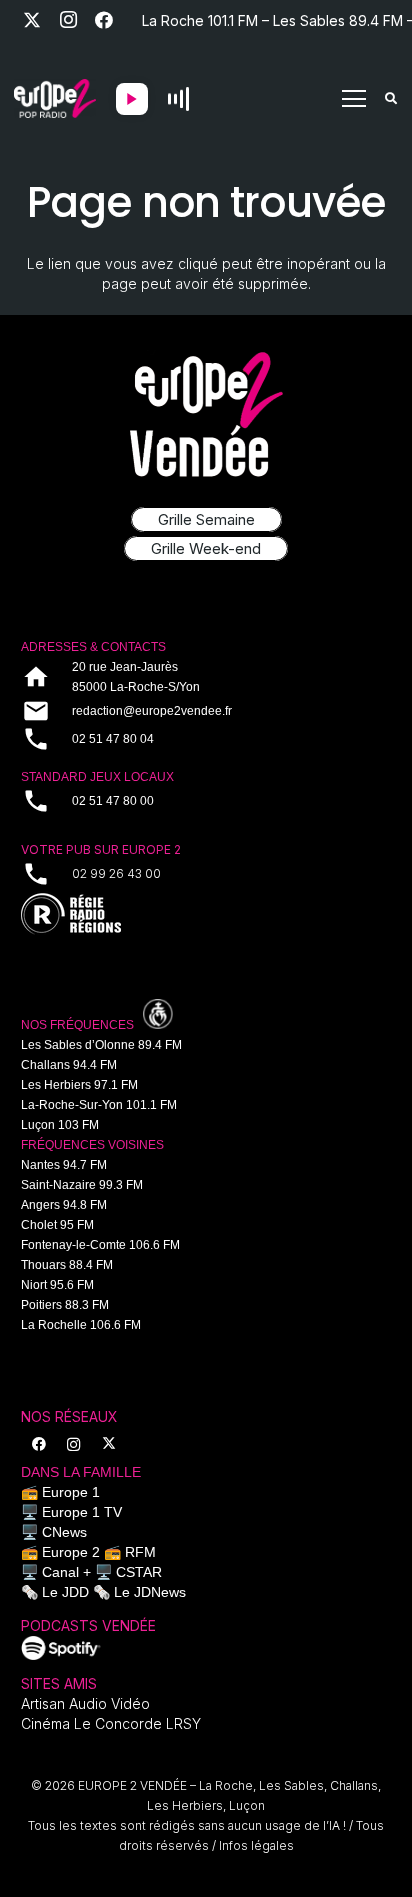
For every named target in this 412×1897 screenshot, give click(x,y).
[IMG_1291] (61, 1648)
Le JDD (65, 1592)
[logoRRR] (206, 914)
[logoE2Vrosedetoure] (206, 414)
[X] (32, 20)
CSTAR (139, 1572)
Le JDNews (150, 1592)
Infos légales (256, 1845)
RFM (140, 1552)
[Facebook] (104, 20)
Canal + (66, 1572)
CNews (64, 1532)
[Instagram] (68, 20)
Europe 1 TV (82, 1512)
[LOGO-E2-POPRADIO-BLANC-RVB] (55, 99)
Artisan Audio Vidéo (85, 1703)
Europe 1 (71, 1492)
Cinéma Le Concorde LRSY (111, 1723)
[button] (354, 99)
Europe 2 (71, 1552)
